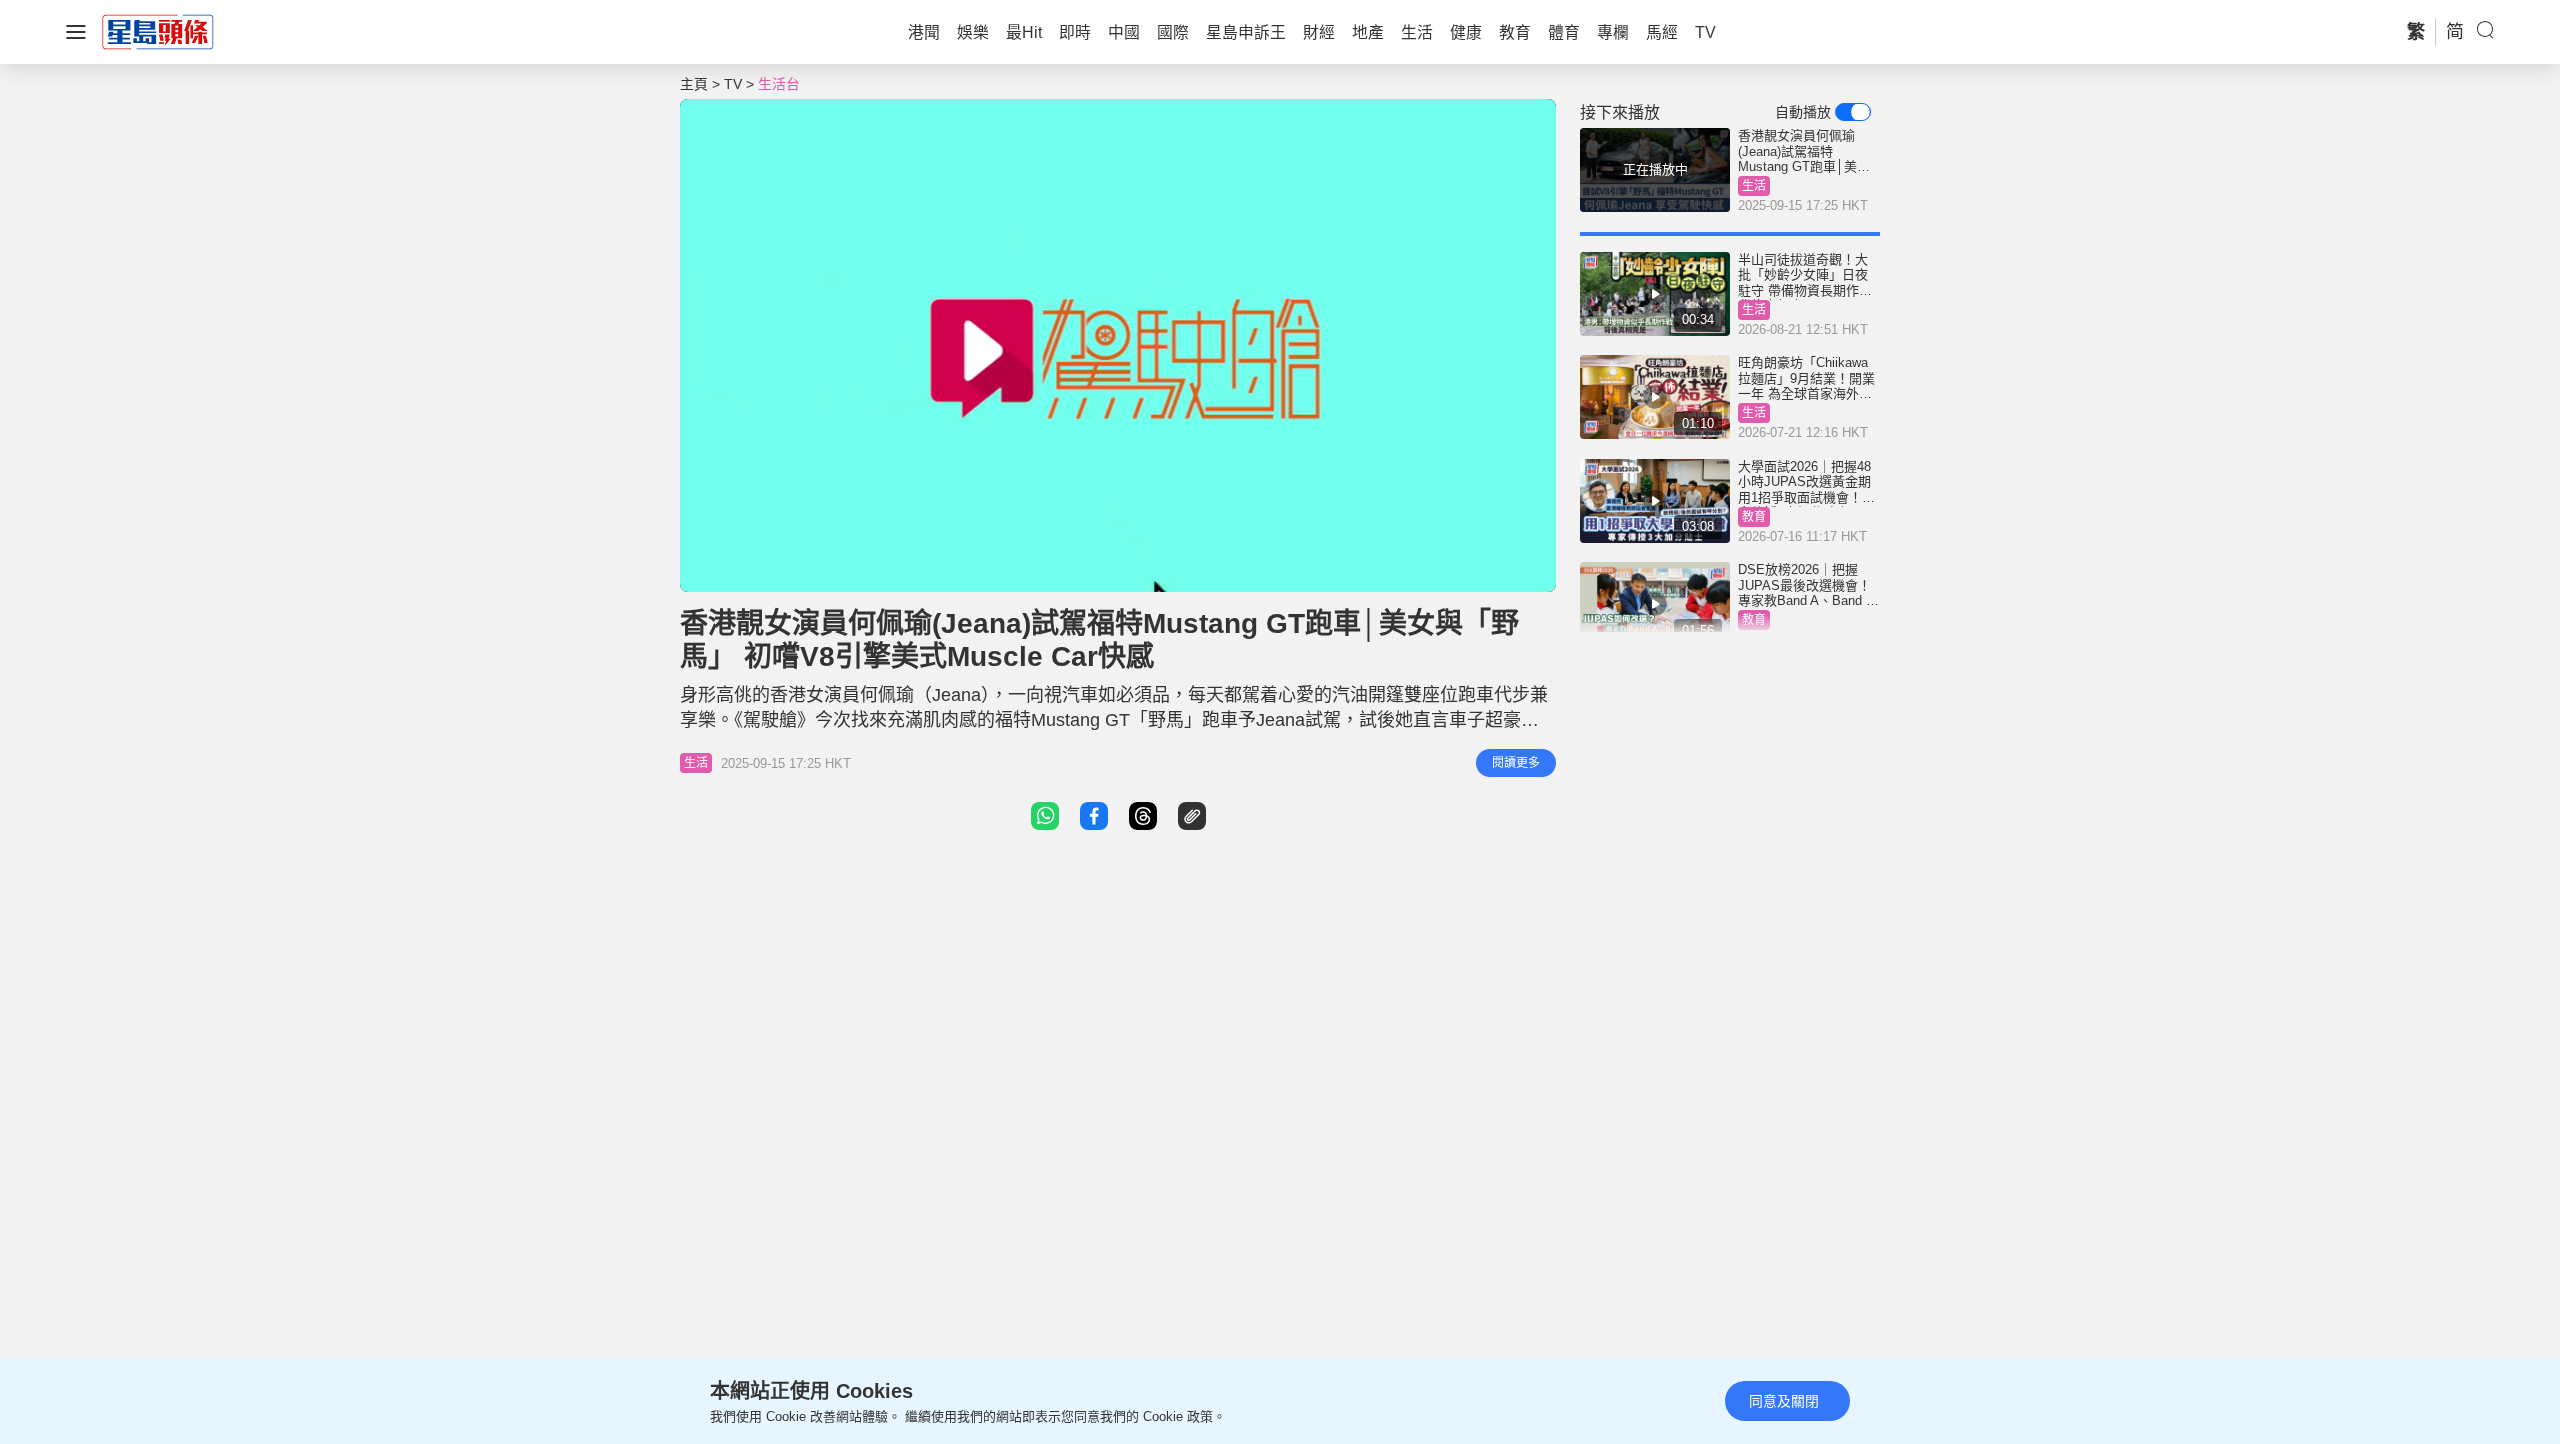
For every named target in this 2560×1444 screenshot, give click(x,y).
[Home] (158, 31)
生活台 (779, 84)
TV (733, 84)
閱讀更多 (1516, 763)
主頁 (694, 84)
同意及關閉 (1784, 1401)
